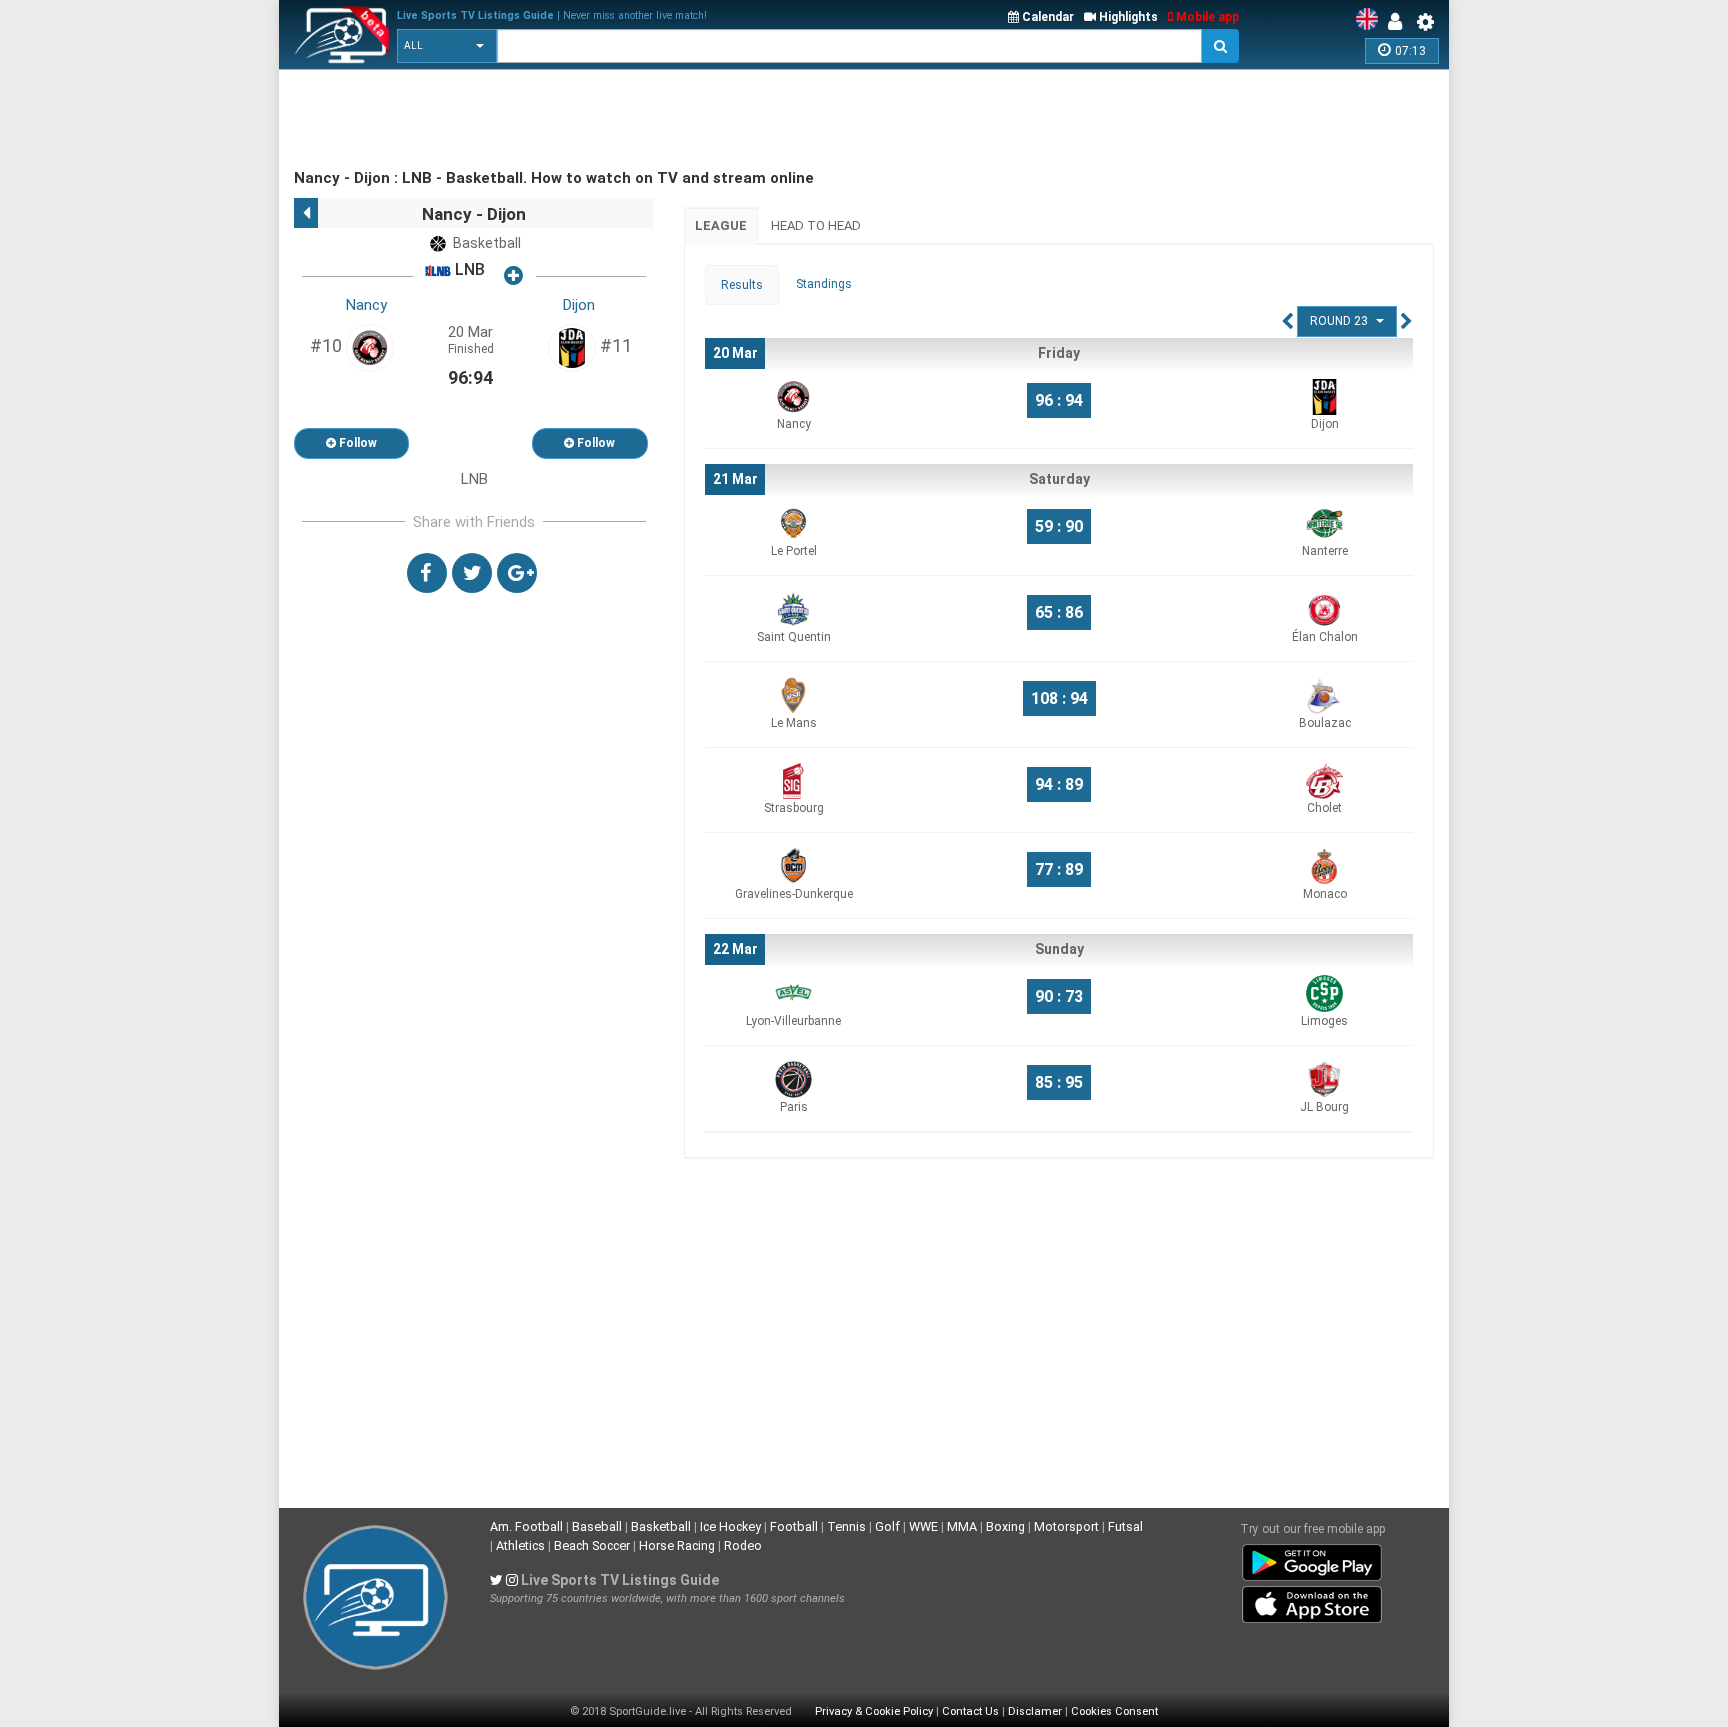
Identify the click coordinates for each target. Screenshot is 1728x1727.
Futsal (1125, 1526)
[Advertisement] (658, 120)
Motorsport (1066, 1526)
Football (794, 1526)
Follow (356, 443)
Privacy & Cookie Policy (874, 1711)
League (721, 225)
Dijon (579, 305)
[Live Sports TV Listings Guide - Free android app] (1312, 1558)
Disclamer (1035, 1711)
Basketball (661, 1526)
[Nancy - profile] (370, 347)
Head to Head (816, 225)
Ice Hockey (730, 1526)
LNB (468, 270)
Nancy (366, 305)
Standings (824, 284)
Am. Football (526, 1526)
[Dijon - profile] (572, 347)
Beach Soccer (592, 1545)
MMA (962, 1526)
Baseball (597, 1526)
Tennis (846, 1526)
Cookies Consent (1114, 1711)
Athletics (520, 1545)
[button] (447, 46)
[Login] (1400, 22)
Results (742, 285)
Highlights (1127, 17)
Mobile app (1206, 17)
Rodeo (743, 1545)
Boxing (1005, 1526)
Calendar (1046, 17)
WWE (923, 1526)
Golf (887, 1526)
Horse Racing (677, 1545)
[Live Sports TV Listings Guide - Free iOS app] (1312, 1600)
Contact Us (970, 1711)
